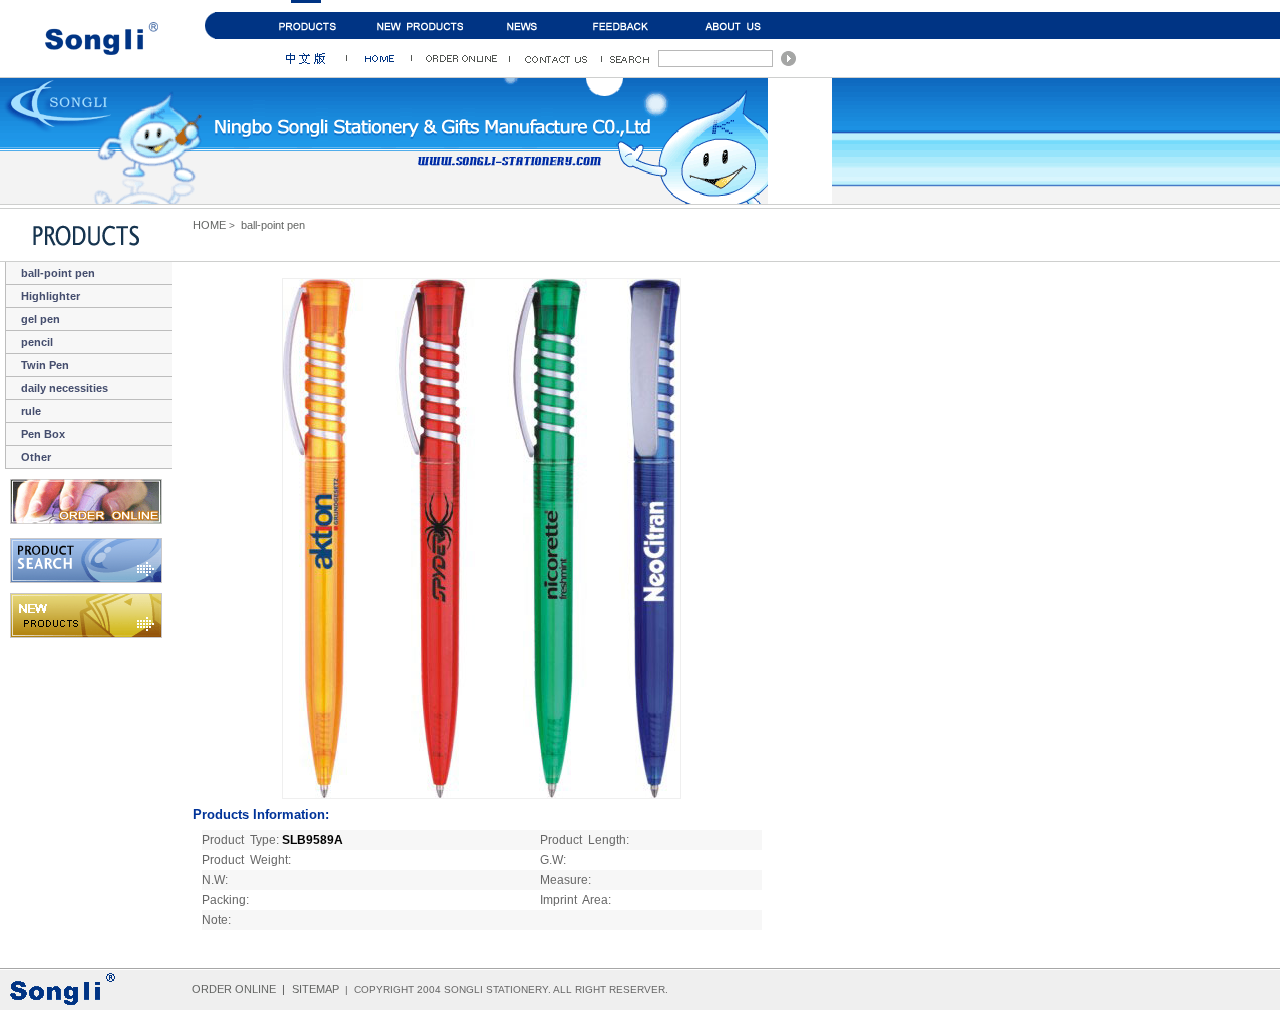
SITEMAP (315, 989)
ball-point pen (273, 225)
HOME (209, 225)
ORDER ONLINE (234, 989)
